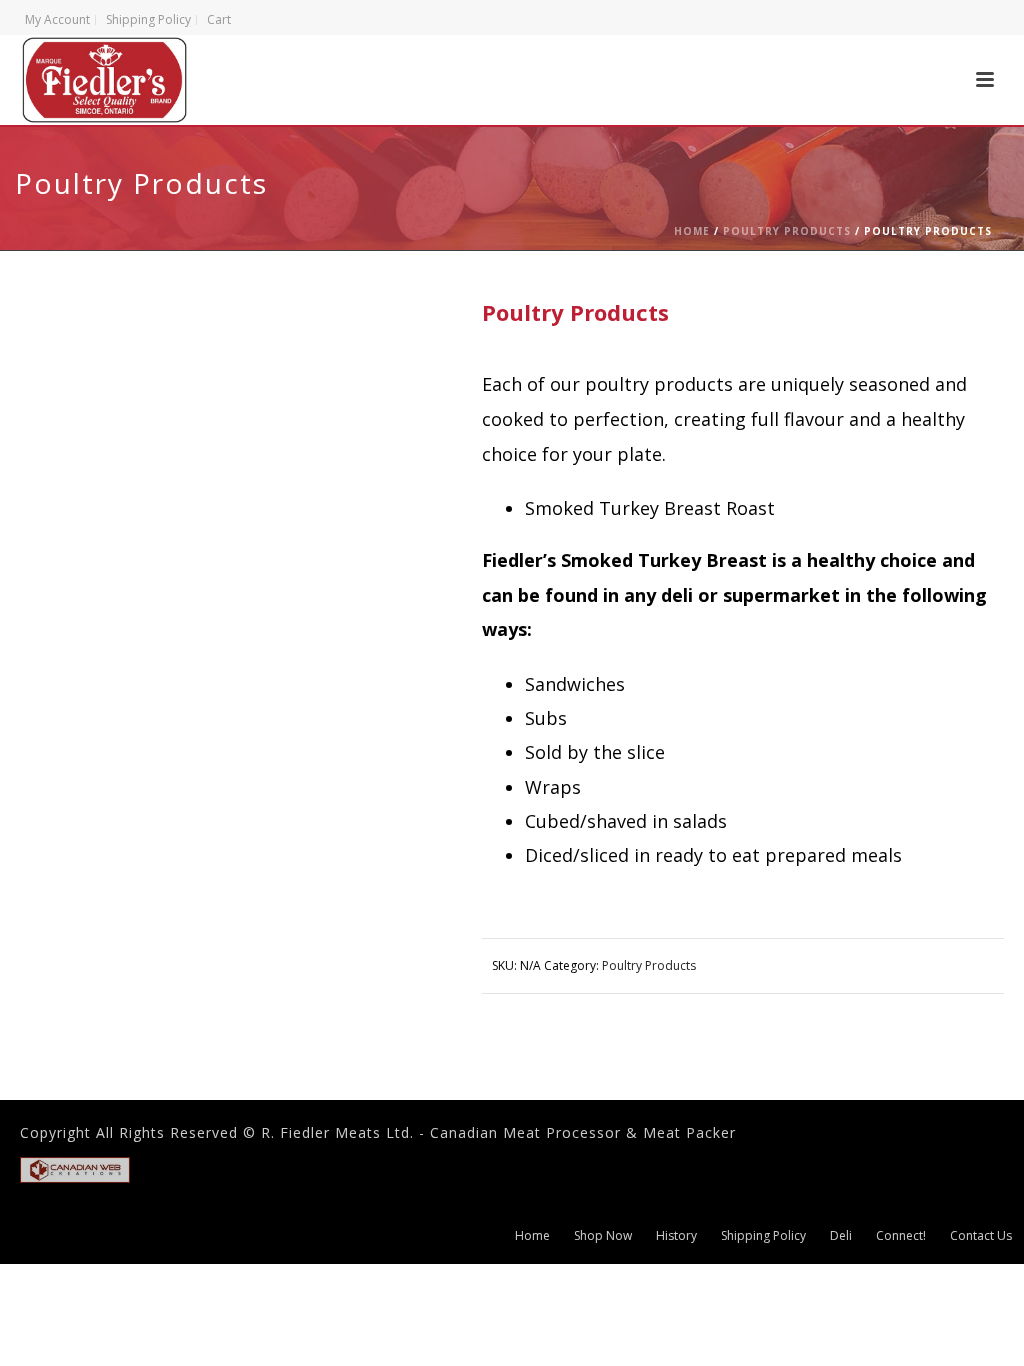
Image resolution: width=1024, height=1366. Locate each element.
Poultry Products (787, 231)
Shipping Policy (763, 1236)
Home (692, 231)
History (676, 1236)
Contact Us (981, 1236)
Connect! (901, 1236)
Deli (841, 1236)
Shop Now (603, 1236)
